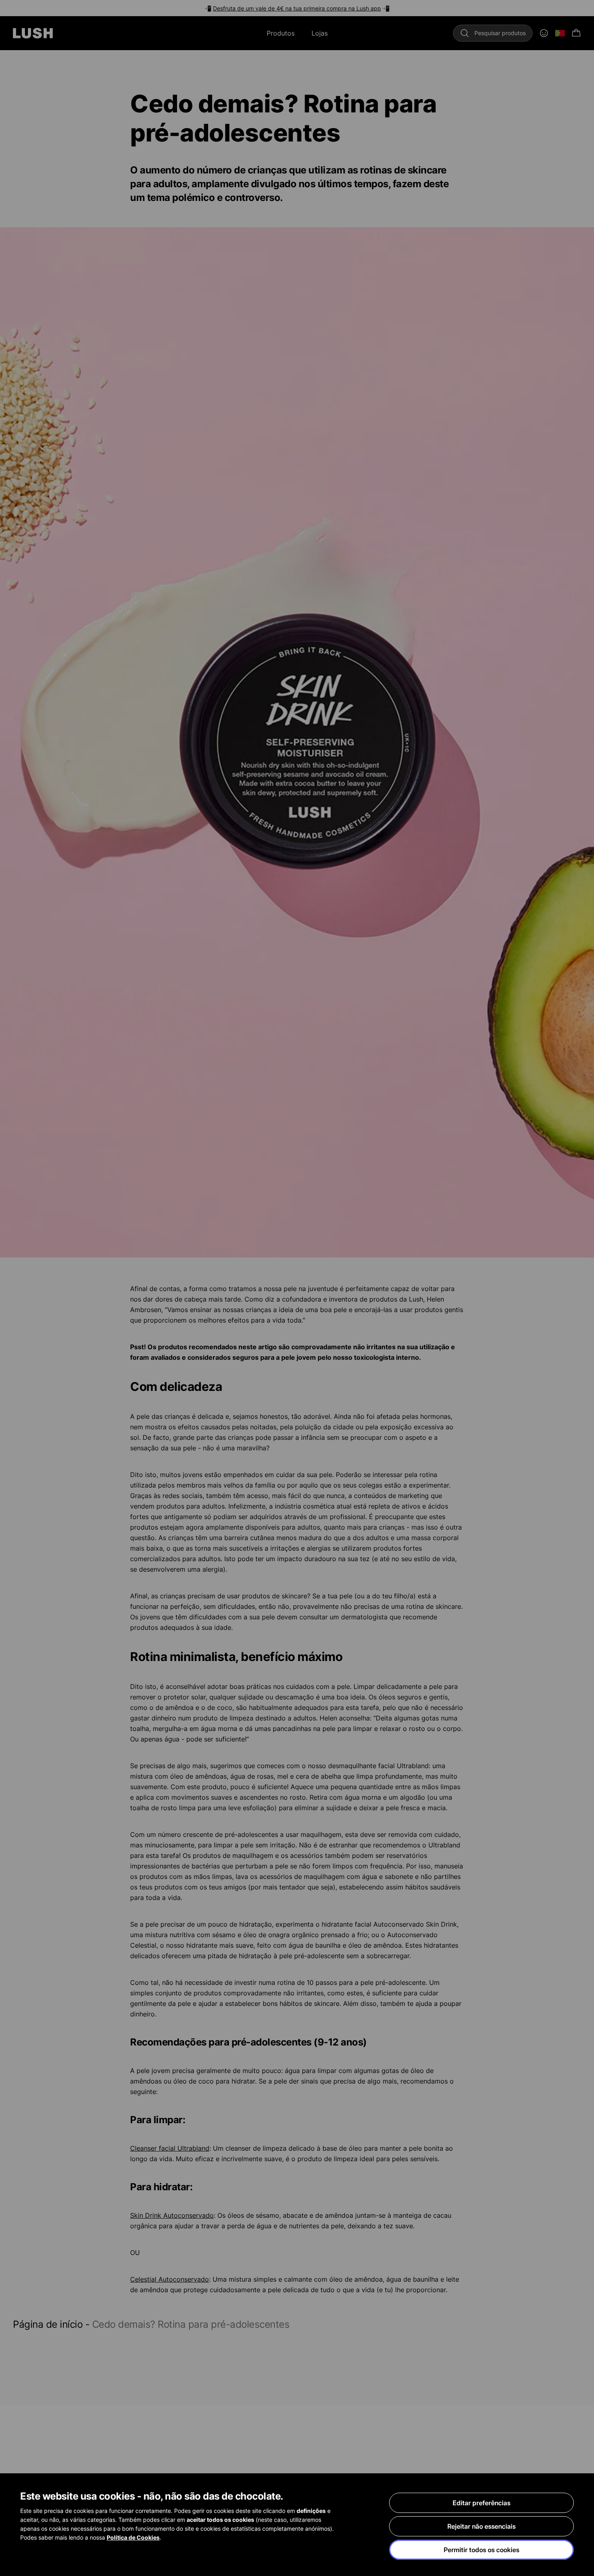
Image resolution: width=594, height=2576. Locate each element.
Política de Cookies (133, 2537)
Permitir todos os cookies (481, 2550)
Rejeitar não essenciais (481, 2526)
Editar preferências (481, 2503)
